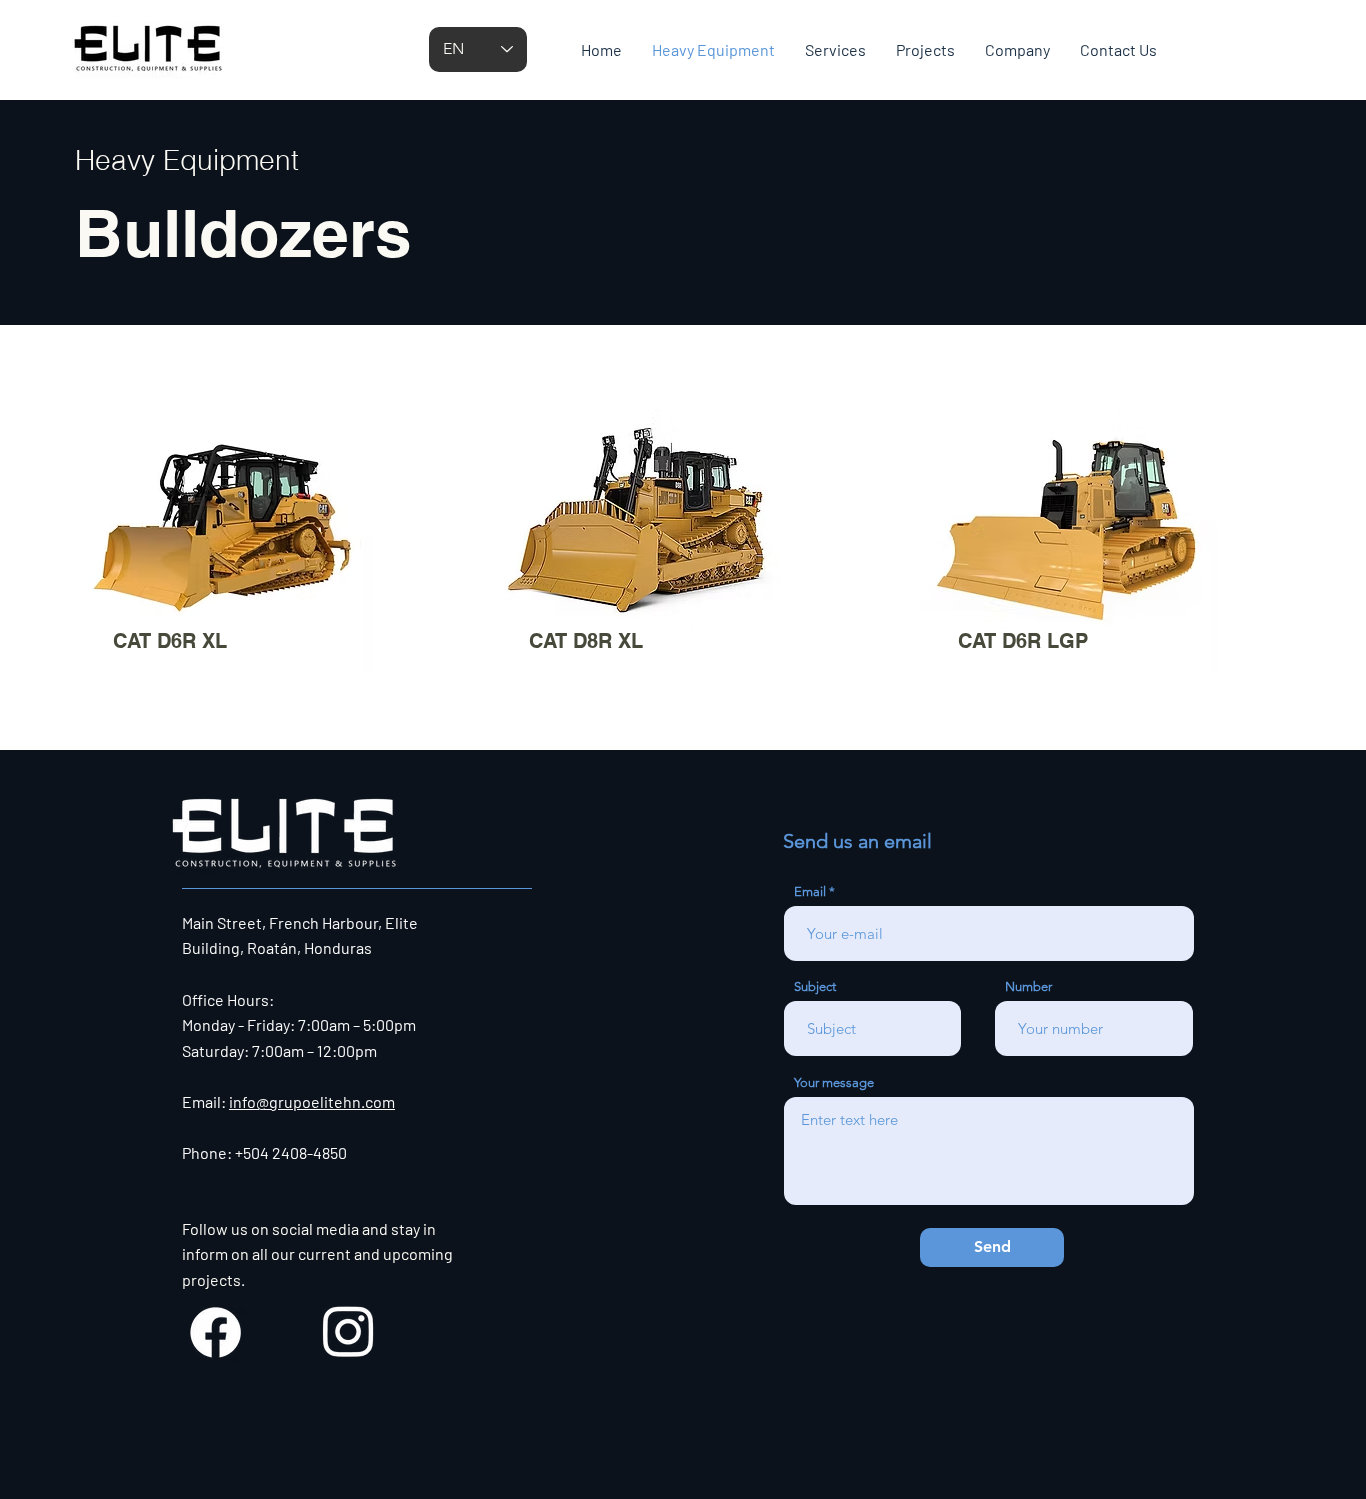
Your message (834, 1082)
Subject (815, 986)
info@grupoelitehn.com (312, 1101)
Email (810, 891)
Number (1028, 986)
